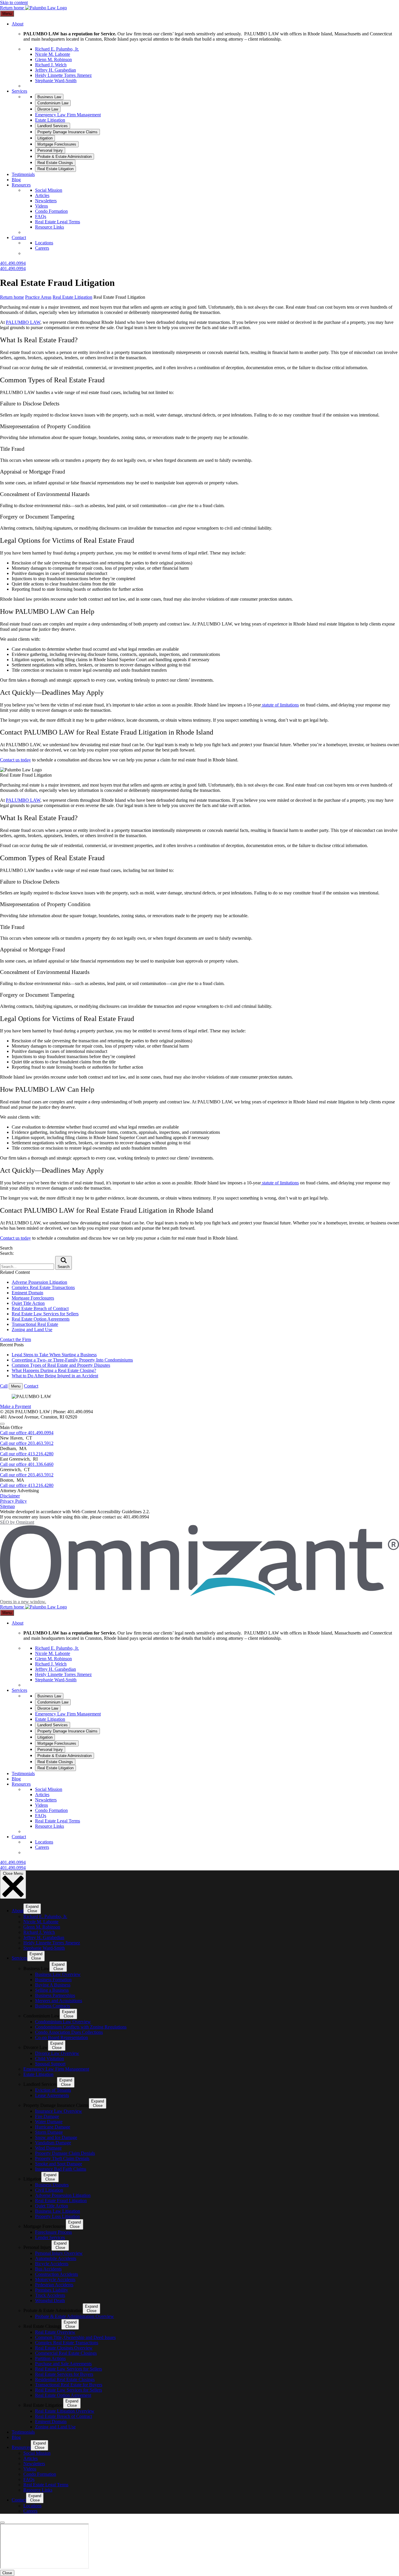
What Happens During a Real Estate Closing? (54, 1370)
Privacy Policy (13, 1501)
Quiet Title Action (28, 1303)
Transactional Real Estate (35, 1324)
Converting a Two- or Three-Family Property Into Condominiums (72, 1360)
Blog (16, 180)
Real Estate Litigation (72, 297)
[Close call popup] (2, 1424)
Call (4, 1386)
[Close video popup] (2, 2523)
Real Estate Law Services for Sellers (45, 1314)
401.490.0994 (13, 263)
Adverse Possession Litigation (39, 1282)
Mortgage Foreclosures (33, 1298)
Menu (7, 14)
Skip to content (14, 2)
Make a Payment (15, 1406)
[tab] (49, 97)
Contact (19, 237)
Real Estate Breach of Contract (40, 1308)
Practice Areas (38, 297)
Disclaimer (10, 1496)
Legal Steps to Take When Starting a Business (54, 1355)
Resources (21, 185)
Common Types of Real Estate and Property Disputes (61, 1365)
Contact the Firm (15, 1339)
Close (7, 2573)
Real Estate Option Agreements (41, 1319)
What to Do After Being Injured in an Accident (55, 1376)
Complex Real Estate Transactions (43, 1287)
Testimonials (23, 174)
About (18, 24)
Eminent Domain (27, 1293)
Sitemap (7, 1506)
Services (19, 91)
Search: (7, 1253)
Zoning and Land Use (32, 1330)
